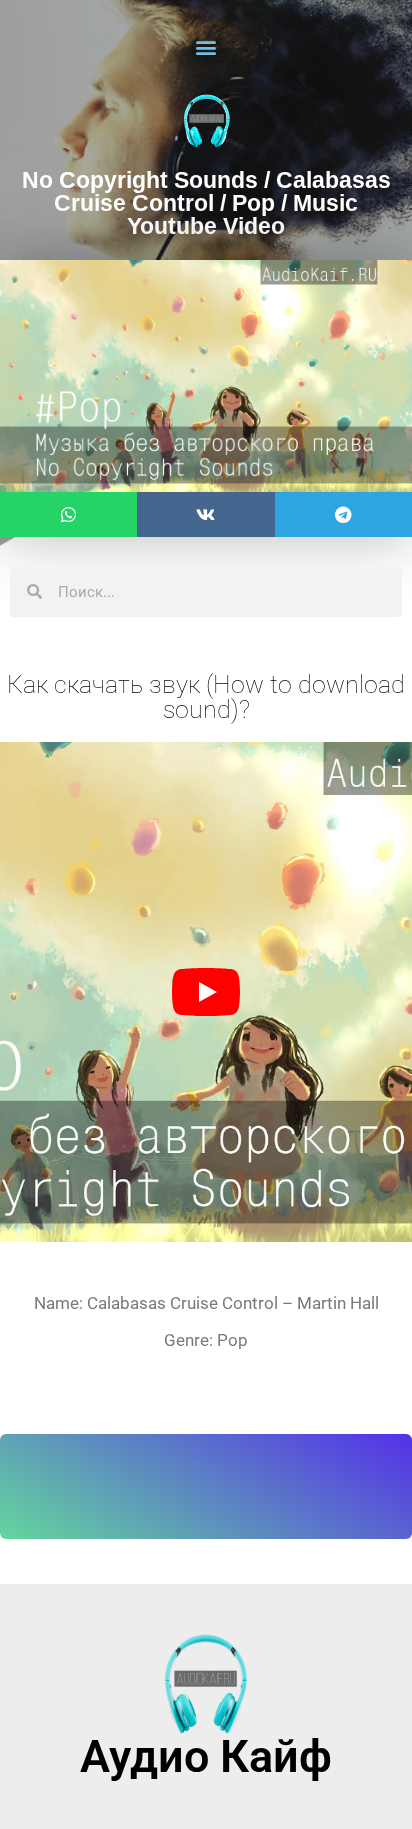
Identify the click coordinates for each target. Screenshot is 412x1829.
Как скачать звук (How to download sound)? (206, 697)
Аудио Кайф (206, 1756)
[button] (206, 46)
